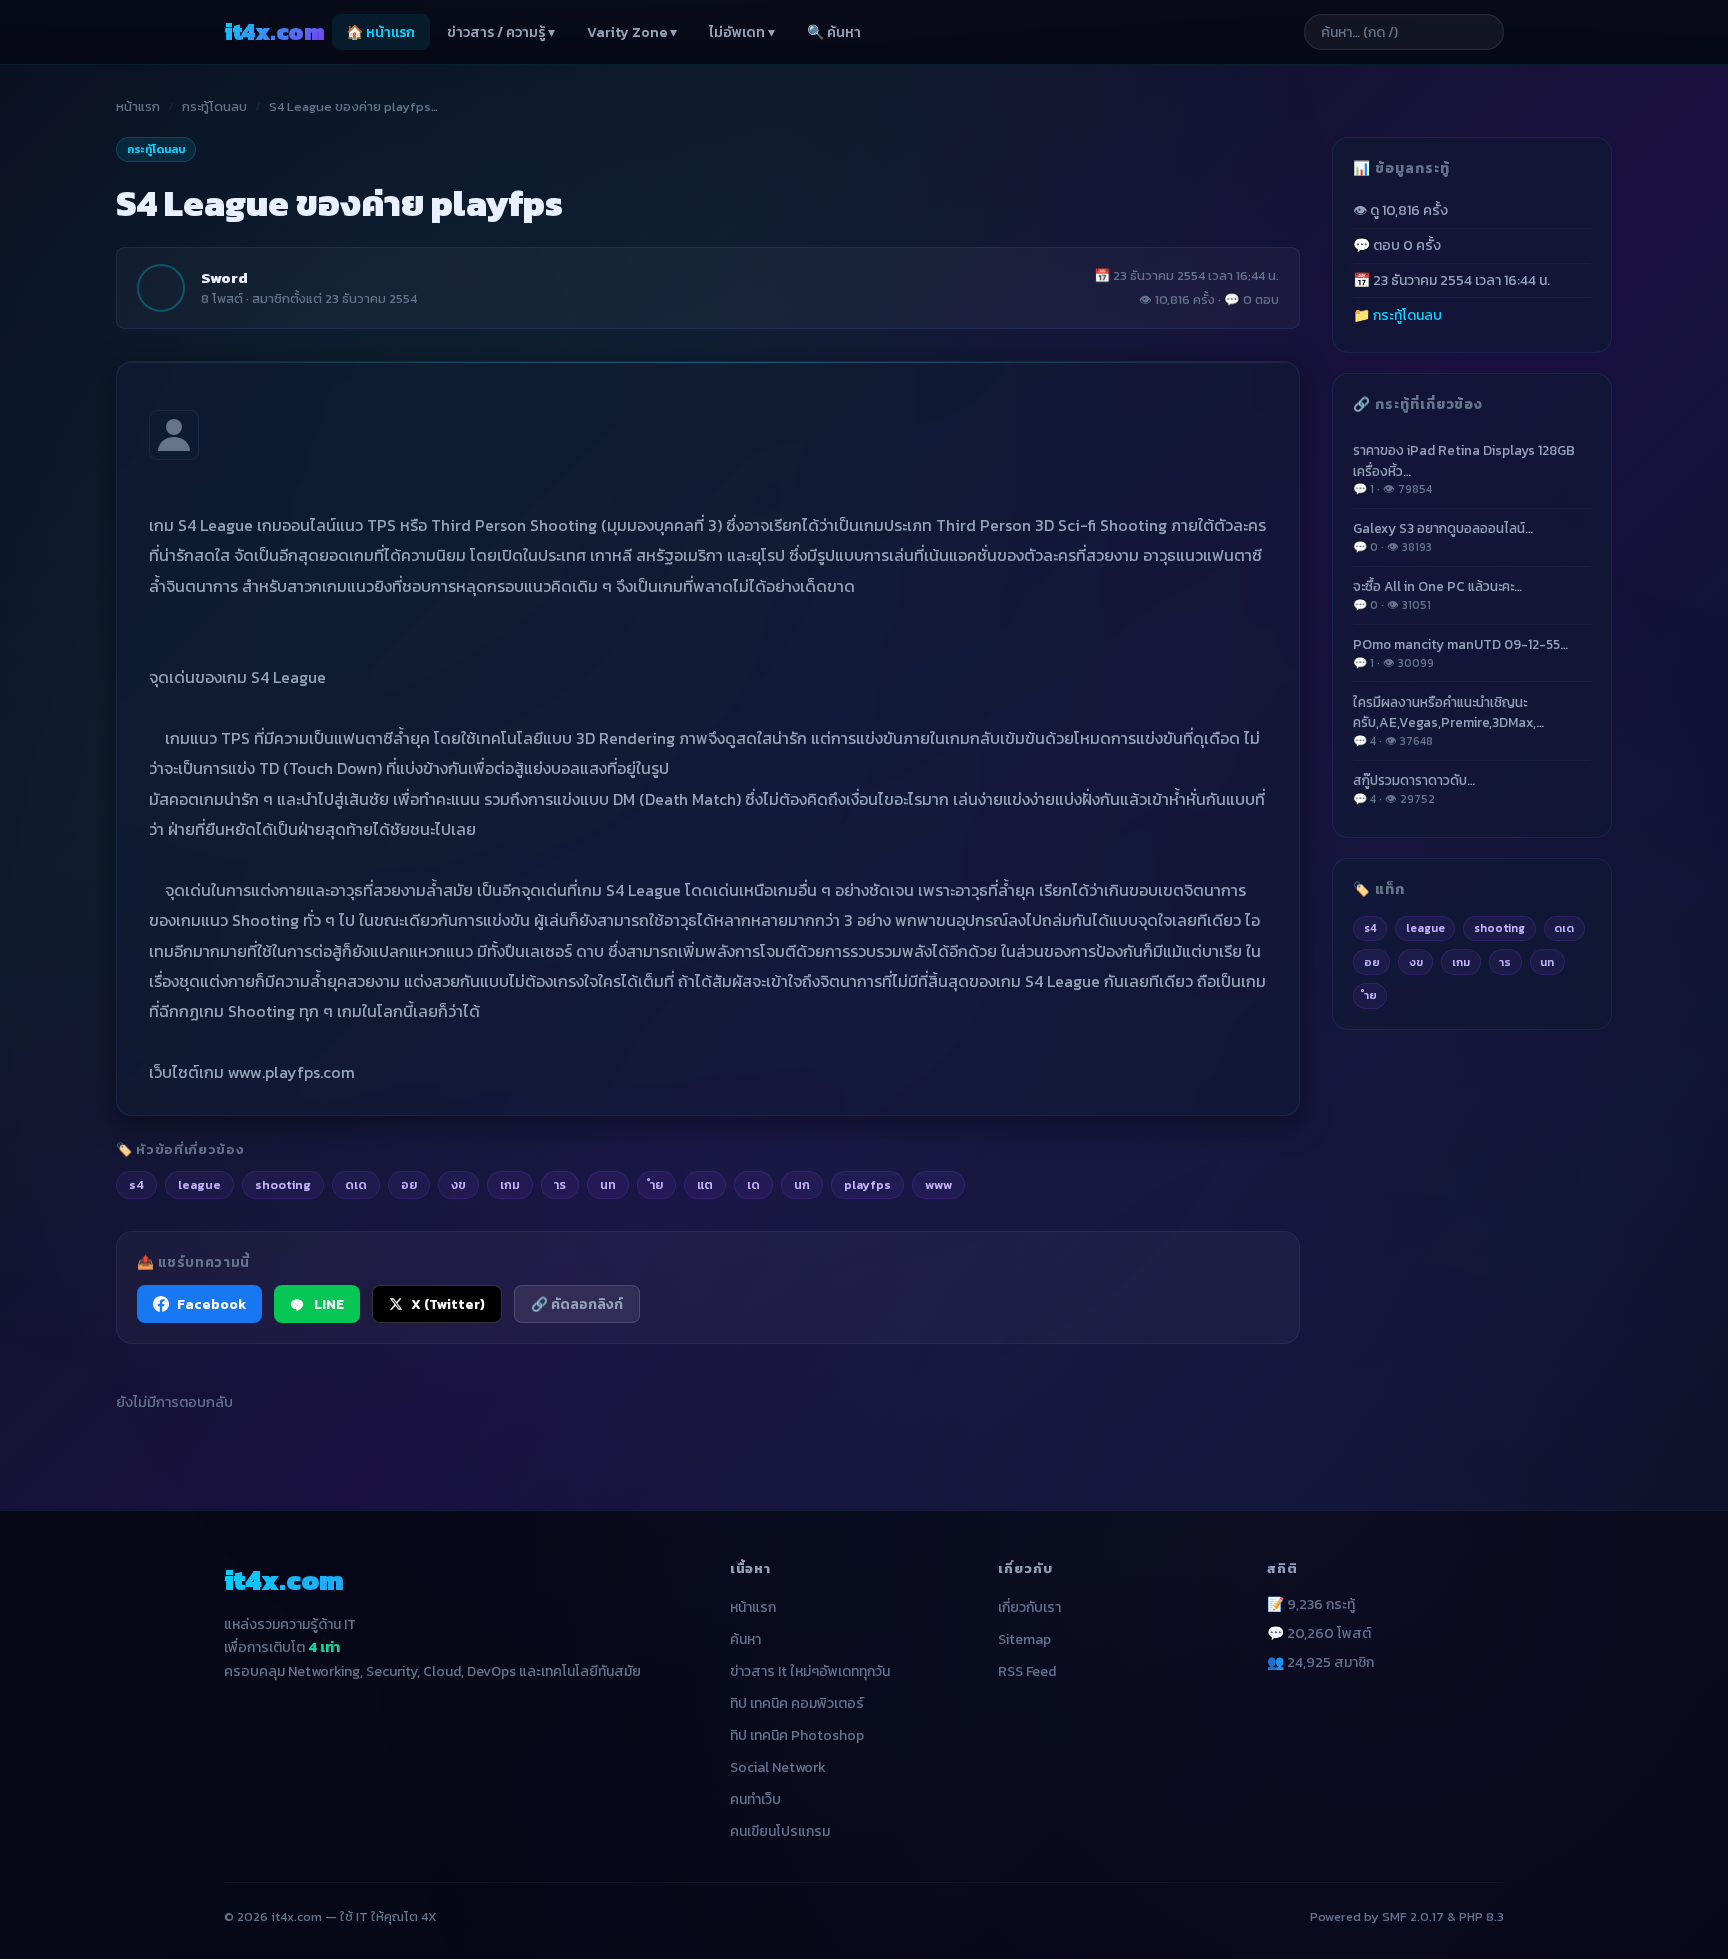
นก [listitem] (802, 1184)
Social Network (778, 1767)
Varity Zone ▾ (632, 32)
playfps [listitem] (867, 1184)
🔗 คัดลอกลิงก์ (577, 1304)
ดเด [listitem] (356, 1184)
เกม (1461, 962)
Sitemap (1024, 1639)
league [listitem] (199, 1184)
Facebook (211, 1304)
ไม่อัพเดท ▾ (742, 32)
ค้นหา (745, 1639)
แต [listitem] (705, 1184)
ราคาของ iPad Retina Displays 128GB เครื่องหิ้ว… (1464, 469)
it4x (274, 31)
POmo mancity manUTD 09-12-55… (1460, 652)
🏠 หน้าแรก (380, 32)
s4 (1370, 928)
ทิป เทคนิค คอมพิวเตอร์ (797, 1703)
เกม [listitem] (510, 1184)
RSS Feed (1027, 1671)
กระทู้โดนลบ (214, 106)
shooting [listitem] (283, 1184)
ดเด (1564, 928)
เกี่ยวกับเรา (1029, 1607)
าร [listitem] (560, 1184)
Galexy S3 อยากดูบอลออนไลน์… (1443, 536)
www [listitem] (938, 1184)
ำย (1370, 995)
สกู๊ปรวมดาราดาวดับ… (1414, 788)
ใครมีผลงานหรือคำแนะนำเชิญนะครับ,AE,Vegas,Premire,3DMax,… (1448, 721)
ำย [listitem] (656, 1184)
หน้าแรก (138, 106)
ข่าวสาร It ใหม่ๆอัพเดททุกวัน (810, 1671)
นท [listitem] (608, 1184)
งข (1416, 962)
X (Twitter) (448, 1304)
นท (1547, 962)
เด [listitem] (753, 1184)
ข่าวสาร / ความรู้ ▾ (501, 32)
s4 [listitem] (136, 1184)
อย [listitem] (409, 1184)
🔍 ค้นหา (834, 32)
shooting (1499, 928)
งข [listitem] (458, 1184)
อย (1372, 962)
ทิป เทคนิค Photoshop (797, 1735)
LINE (329, 1304)
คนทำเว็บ (755, 1799)
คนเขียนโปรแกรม (780, 1831)
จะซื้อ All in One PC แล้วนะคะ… (1437, 594)
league (1425, 928)
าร (1505, 962)
